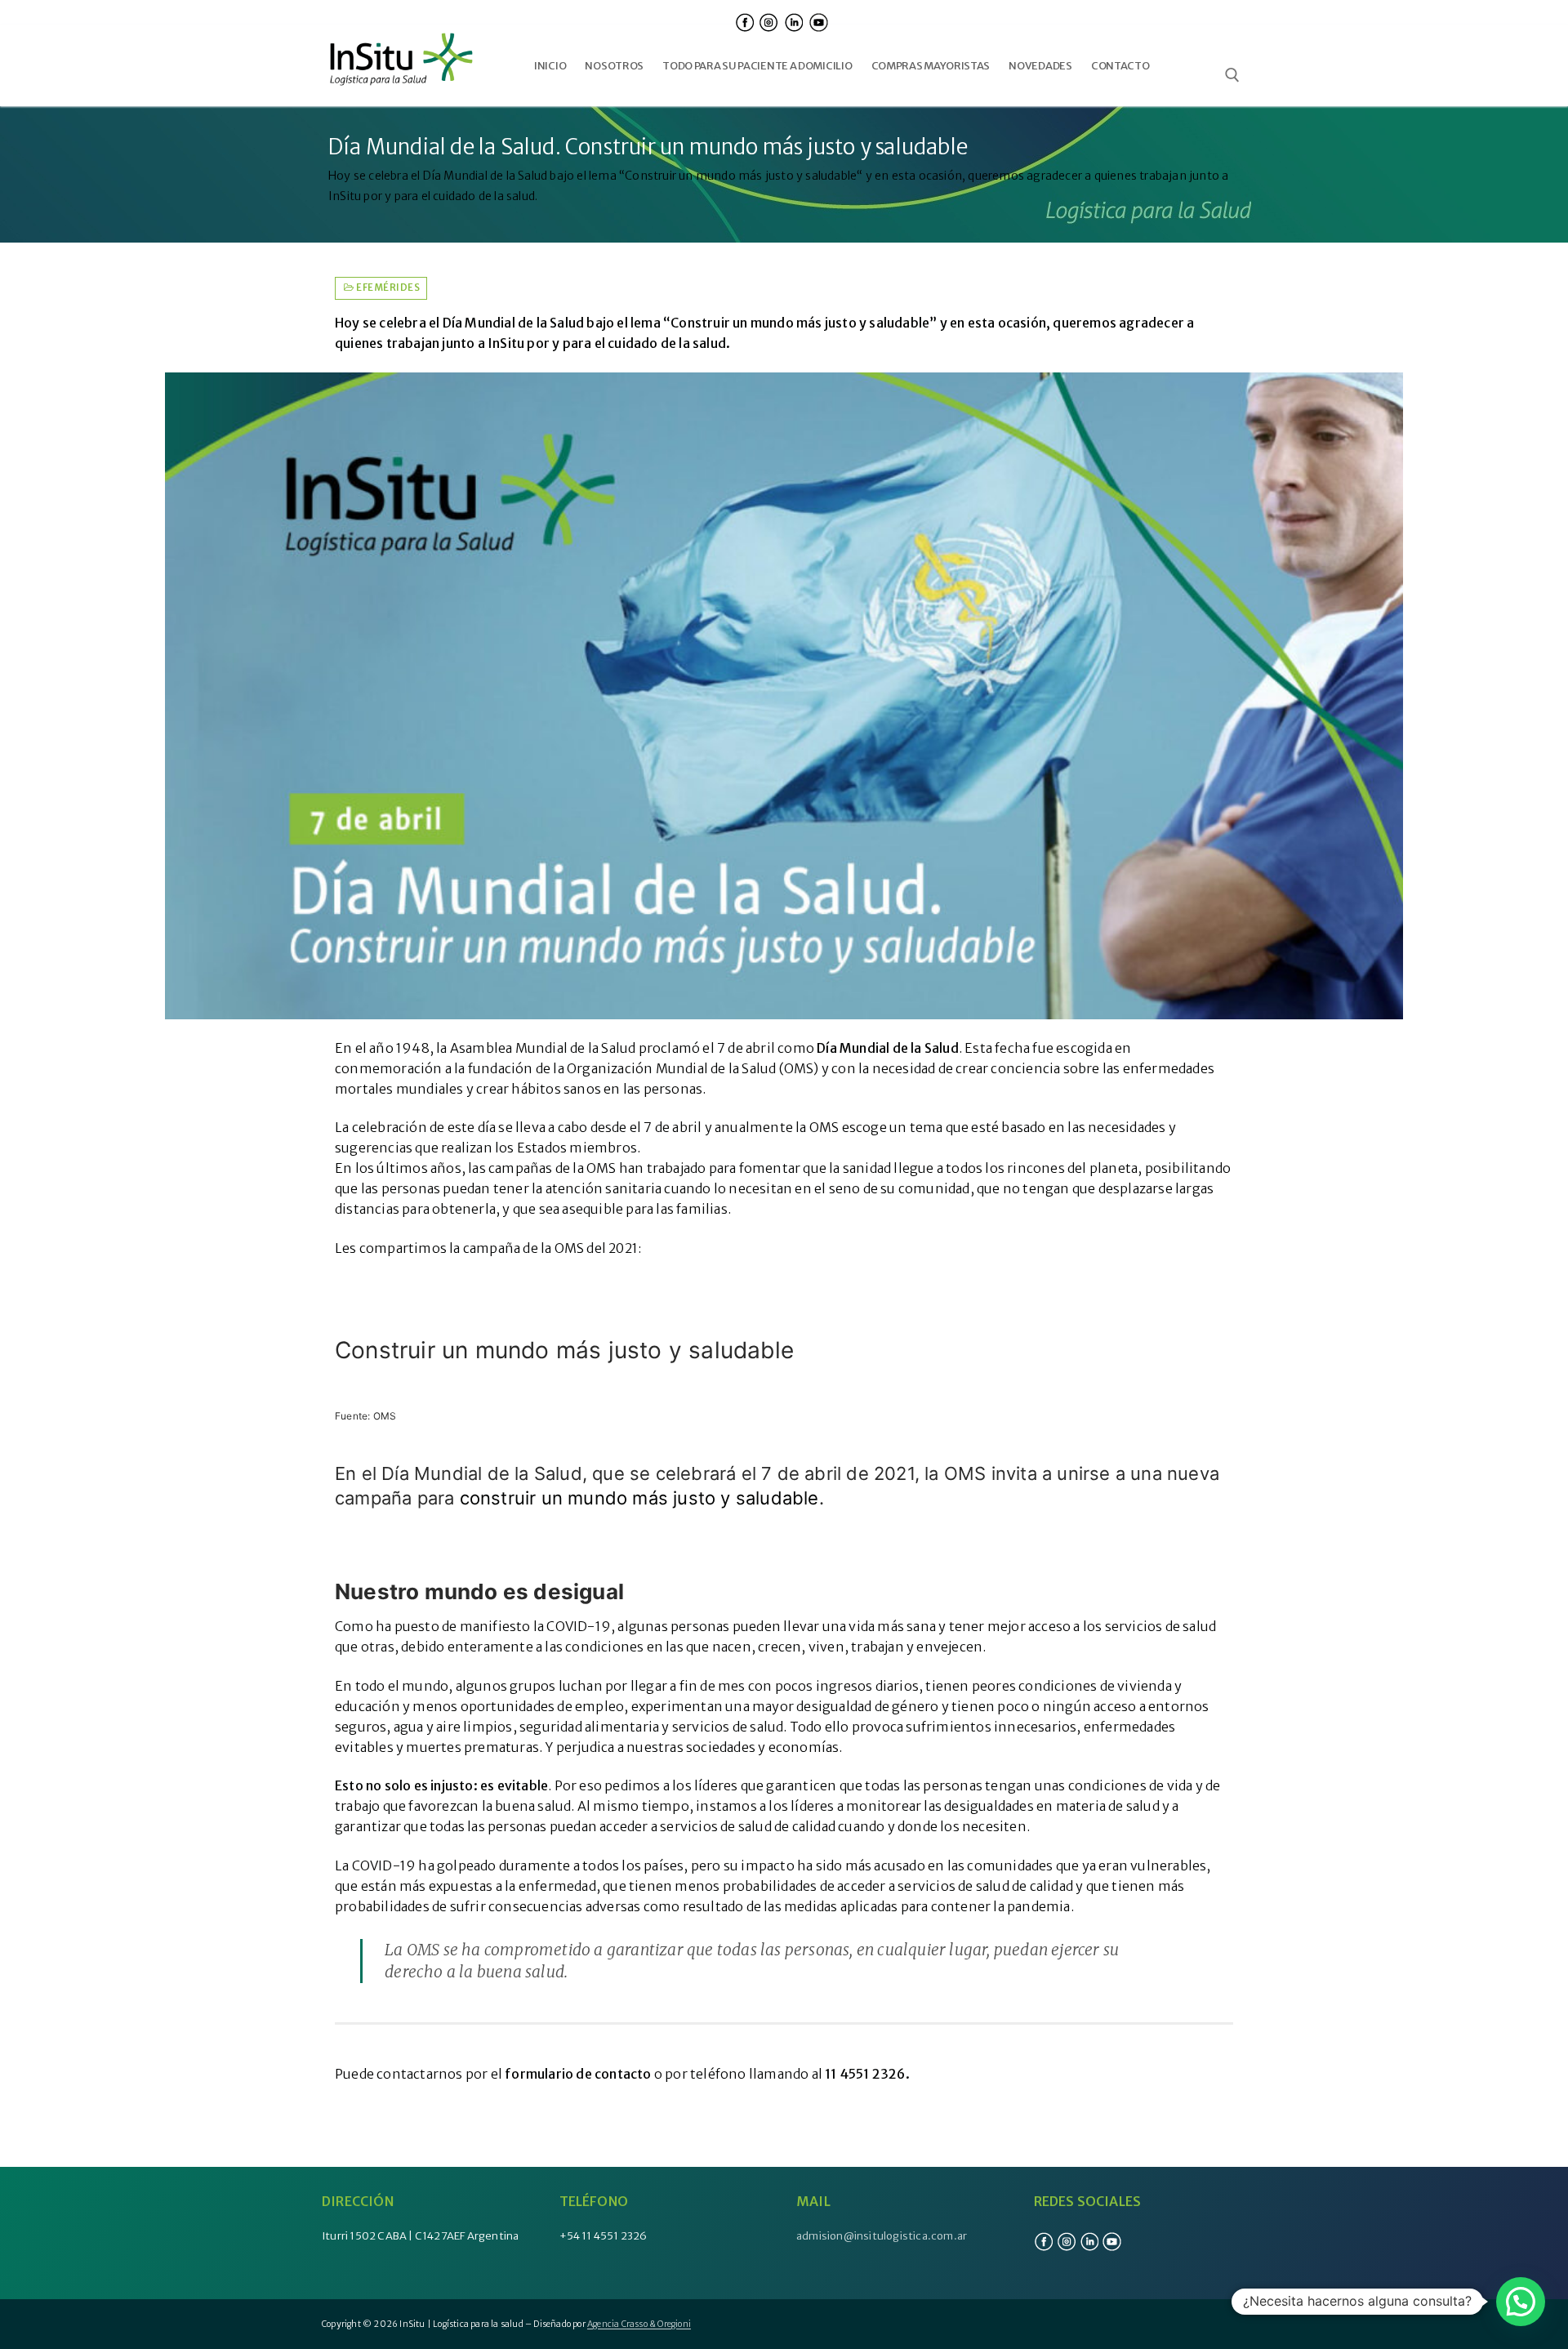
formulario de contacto (578, 2074)
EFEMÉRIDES (387, 287)
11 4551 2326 (865, 2074)
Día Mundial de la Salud (888, 1048)
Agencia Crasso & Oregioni (639, 2324)
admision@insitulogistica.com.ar (882, 2236)
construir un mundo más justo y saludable (639, 1498)
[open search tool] (1232, 75)
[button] (1521, 2302)
